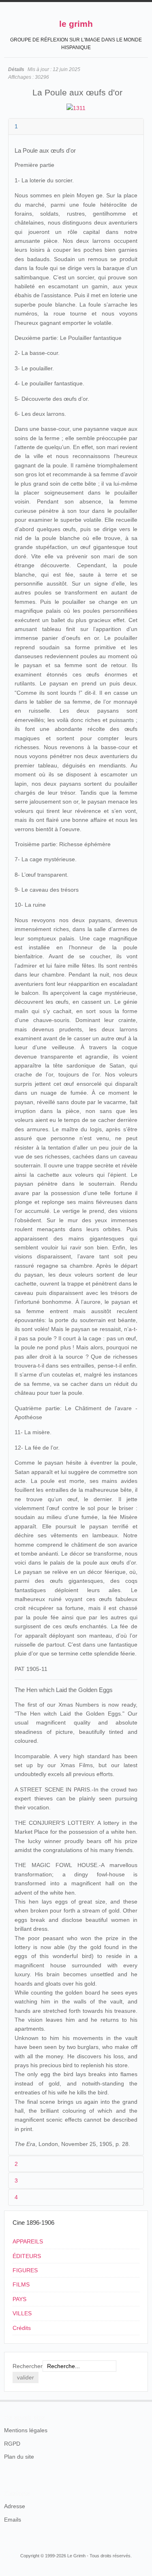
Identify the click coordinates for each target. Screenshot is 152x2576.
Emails (13, 2520)
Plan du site (19, 2457)
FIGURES (25, 2270)
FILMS (21, 2284)
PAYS (19, 2299)
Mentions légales (26, 2430)
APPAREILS (28, 2241)
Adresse (15, 2506)
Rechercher (28, 2366)
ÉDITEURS (27, 2256)
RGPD (12, 2444)
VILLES (22, 2313)
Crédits (22, 2328)
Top (143, 2400)
